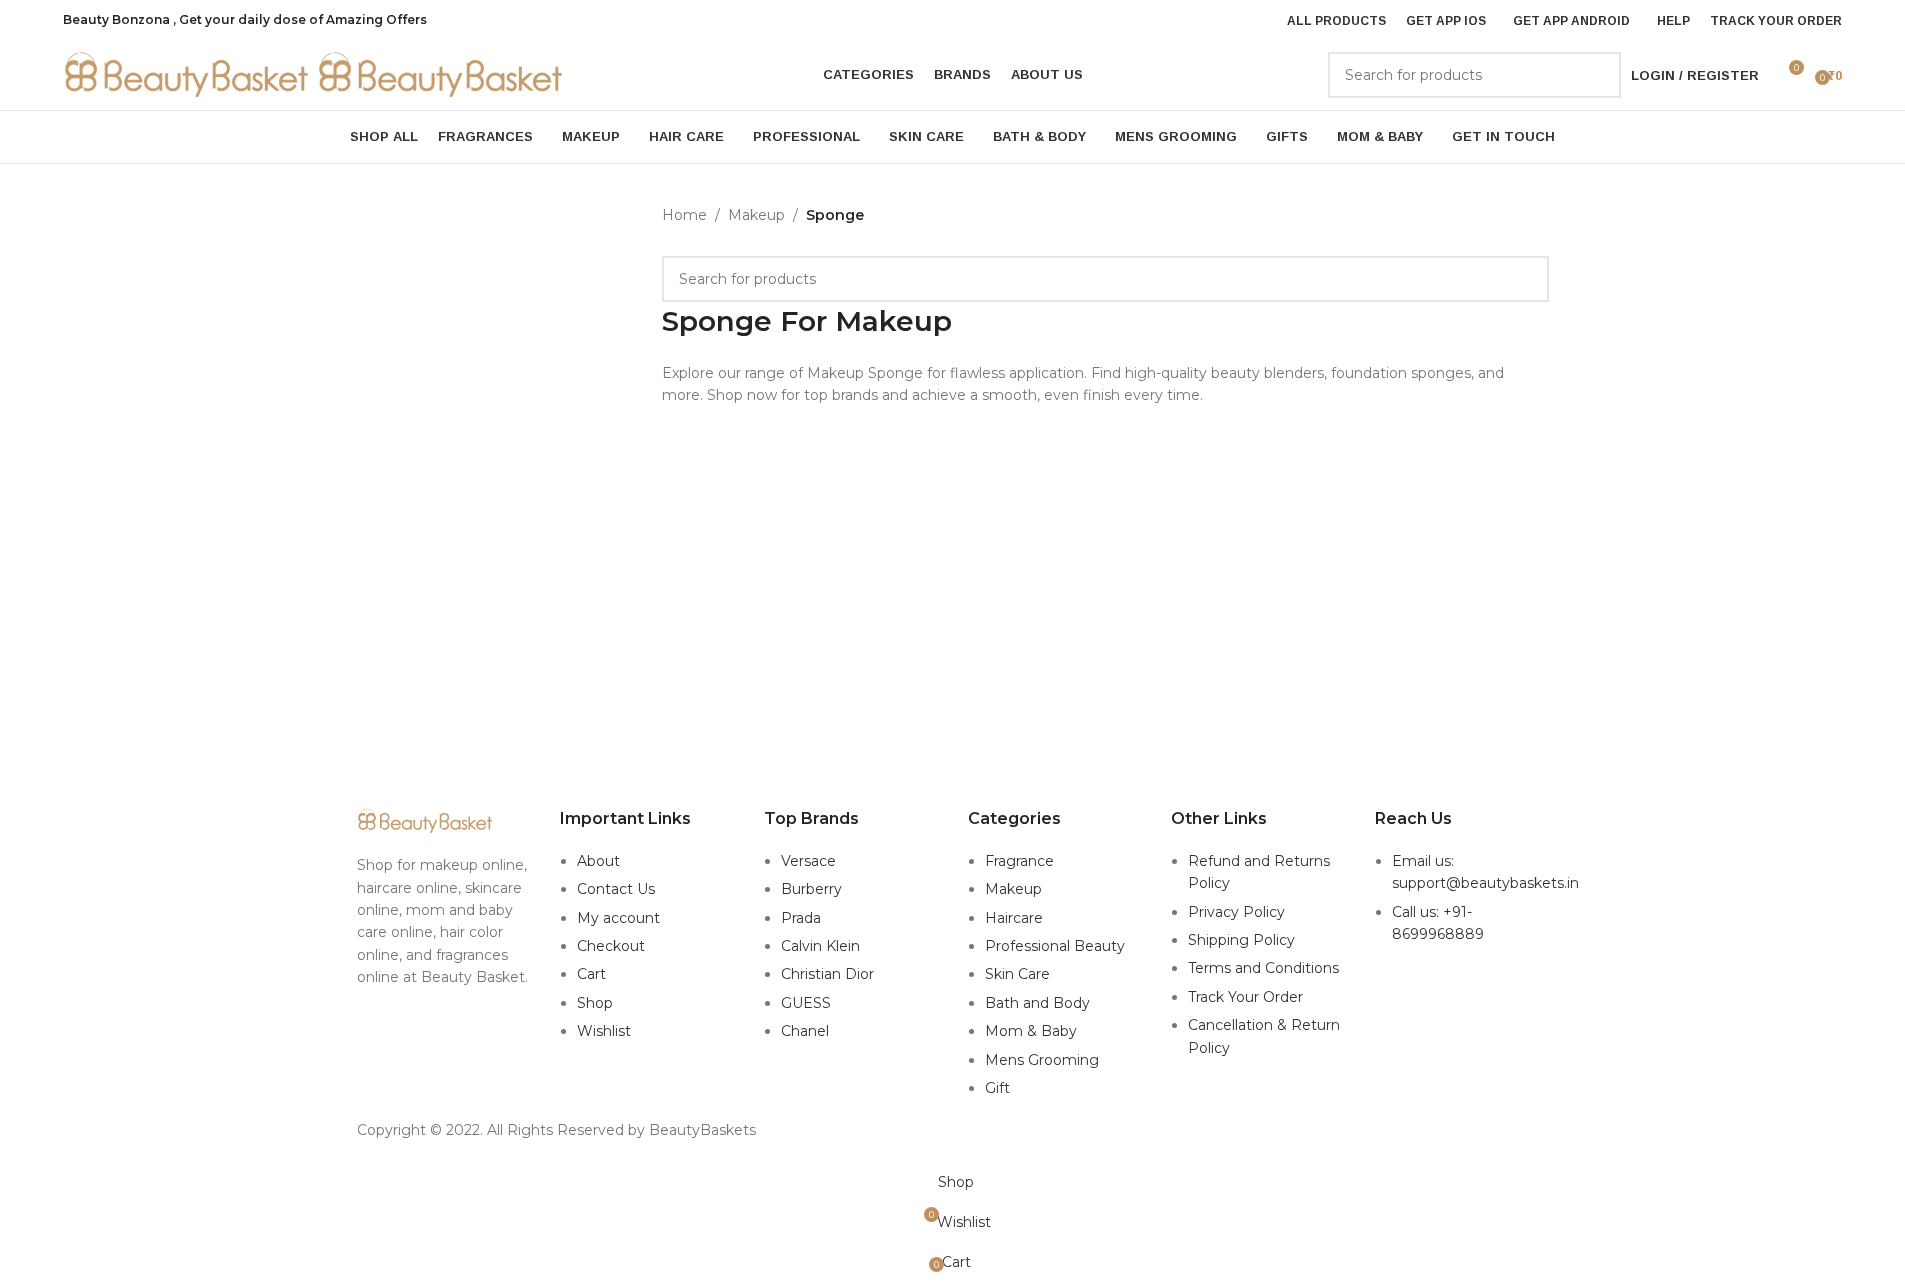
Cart (591, 974)
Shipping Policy (1241, 940)
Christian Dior (827, 974)
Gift (997, 1088)
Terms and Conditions (1263, 968)
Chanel (805, 1031)
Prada (801, 918)
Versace (808, 861)
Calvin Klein (820, 946)
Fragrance (1019, 861)
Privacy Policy (1236, 912)
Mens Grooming (1042, 1060)
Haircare (1014, 918)
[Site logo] (190, 74)
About (598, 861)
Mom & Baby (1031, 1031)
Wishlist (604, 1031)
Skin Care (1017, 974)
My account (618, 918)
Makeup (756, 215)
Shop (595, 1003)
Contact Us (616, 889)
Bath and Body (1037, 1003)
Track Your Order (1245, 997)
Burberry (811, 889)
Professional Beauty (1055, 946)
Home (684, 215)
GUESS (806, 1003)
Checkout (611, 946)
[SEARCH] (1598, 75)
